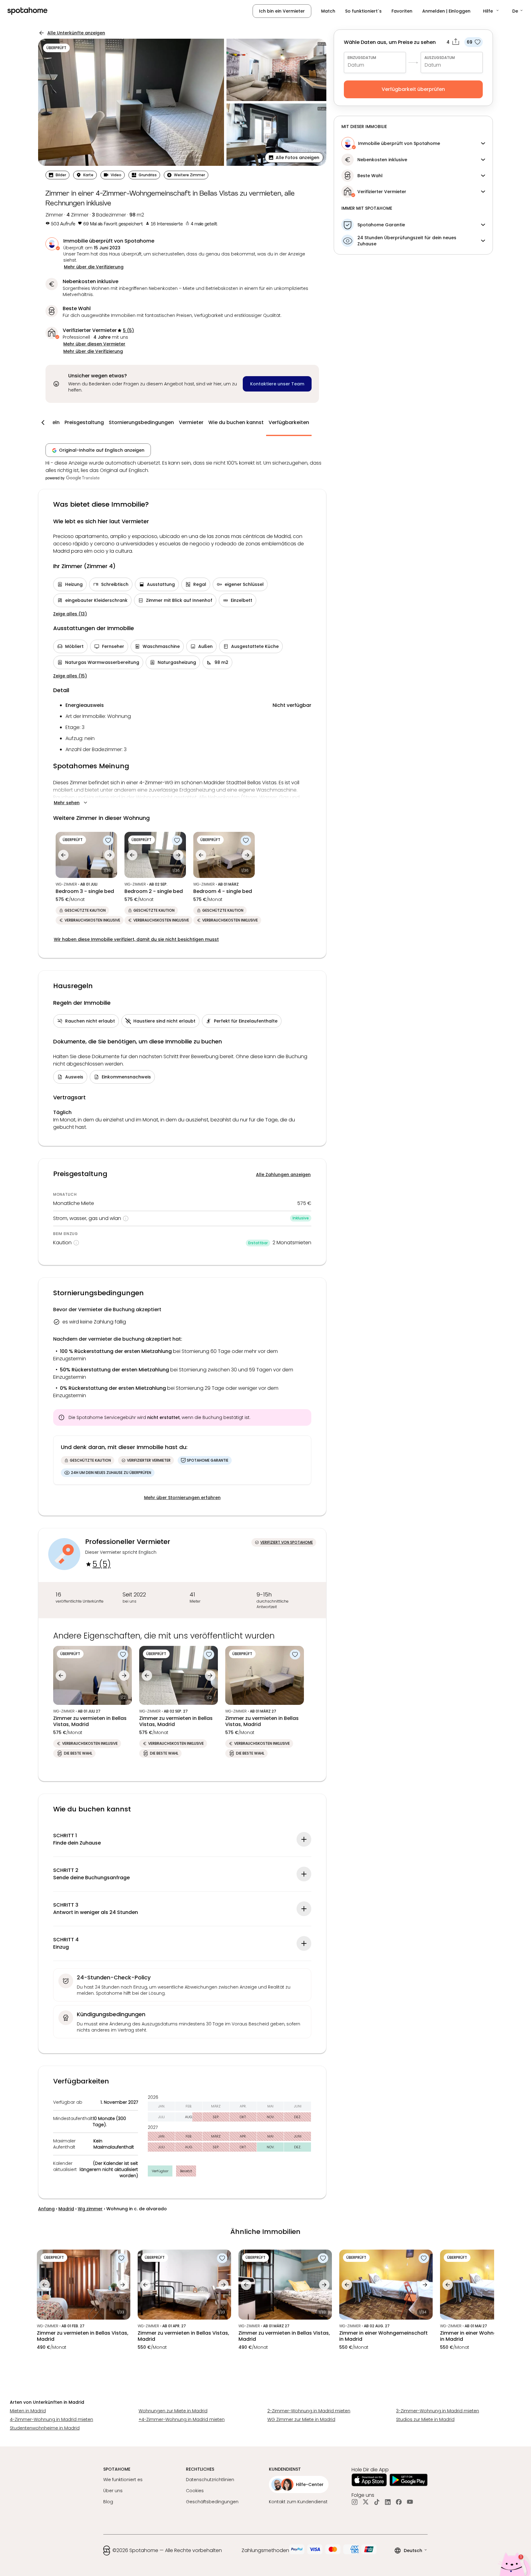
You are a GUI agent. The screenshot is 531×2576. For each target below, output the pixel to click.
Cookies (195, 2491)
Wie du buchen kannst (236, 422)
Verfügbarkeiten (289, 422)
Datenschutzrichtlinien (210, 2480)
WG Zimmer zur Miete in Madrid (301, 2419)
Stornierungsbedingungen (141, 422)
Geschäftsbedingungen (212, 2502)
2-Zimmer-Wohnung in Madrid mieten (309, 2411)
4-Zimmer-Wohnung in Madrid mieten (51, 2419)
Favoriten (402, 11)
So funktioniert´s (363, 11)
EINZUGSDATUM (362, 58)
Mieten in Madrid (28, 2411)
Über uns (113, 2491)
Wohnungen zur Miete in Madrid (173, 2411)
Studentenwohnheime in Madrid (45, 2428)
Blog (108, 2502)
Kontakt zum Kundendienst (298, 2502)
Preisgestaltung (84, 422)
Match (328, 11)
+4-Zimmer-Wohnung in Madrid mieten (182, 2419)
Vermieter (191, 422)
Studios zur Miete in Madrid (425, 2419)
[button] (491, 11)
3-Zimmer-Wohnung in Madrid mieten (438, 2411)
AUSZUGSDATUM (440, 58)
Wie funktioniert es (123, 2480)
